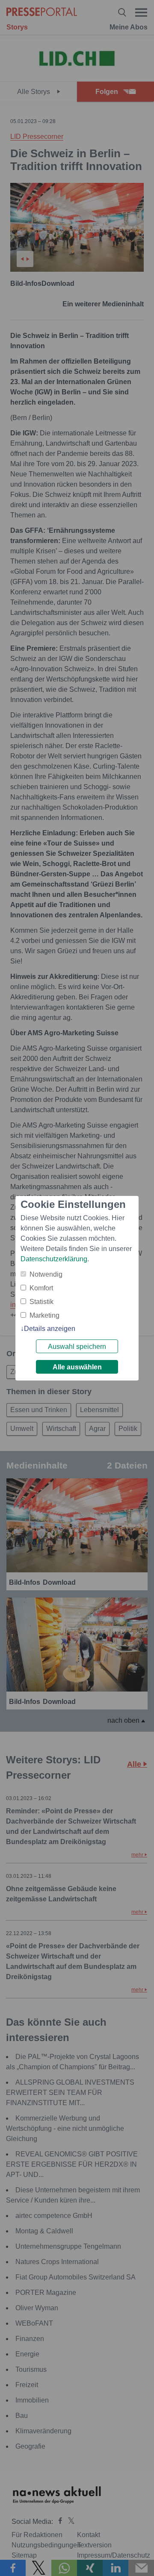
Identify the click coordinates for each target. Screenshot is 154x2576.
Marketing (44, 1315)
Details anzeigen (50, 1329)
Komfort (41, 1288)
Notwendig (46, 1274)
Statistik (41, 1302)
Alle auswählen (77, 1367)
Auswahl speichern (77, 1347)
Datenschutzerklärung (54, 1259)
